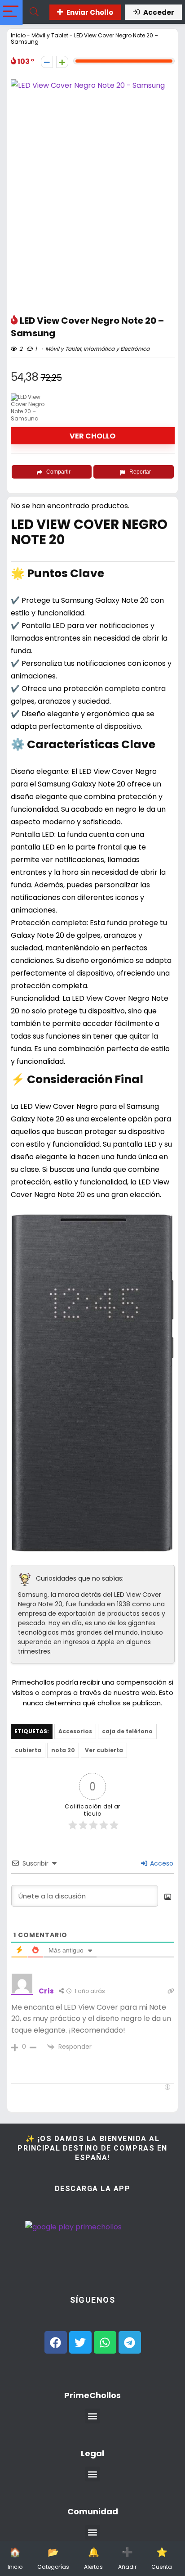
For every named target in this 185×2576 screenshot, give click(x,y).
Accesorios (75, 1731)
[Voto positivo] (62, 62)
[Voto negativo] (47, 62)
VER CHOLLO (92, 436)
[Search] (34, 12)
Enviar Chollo (90, 12)
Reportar (140, 472)
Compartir (58, 472)
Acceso (161, 1863)
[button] (93, 2416)
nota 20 (63, 1750)
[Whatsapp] (105, 2342)
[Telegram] (130, 2342)
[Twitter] (80, 2342)
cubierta (28, 1750)
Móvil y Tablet (50, 35)
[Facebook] (56, 2342)
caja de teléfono (127, 1731)
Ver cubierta (104, 1750)
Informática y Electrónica (117, 349)
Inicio (18, 35)
